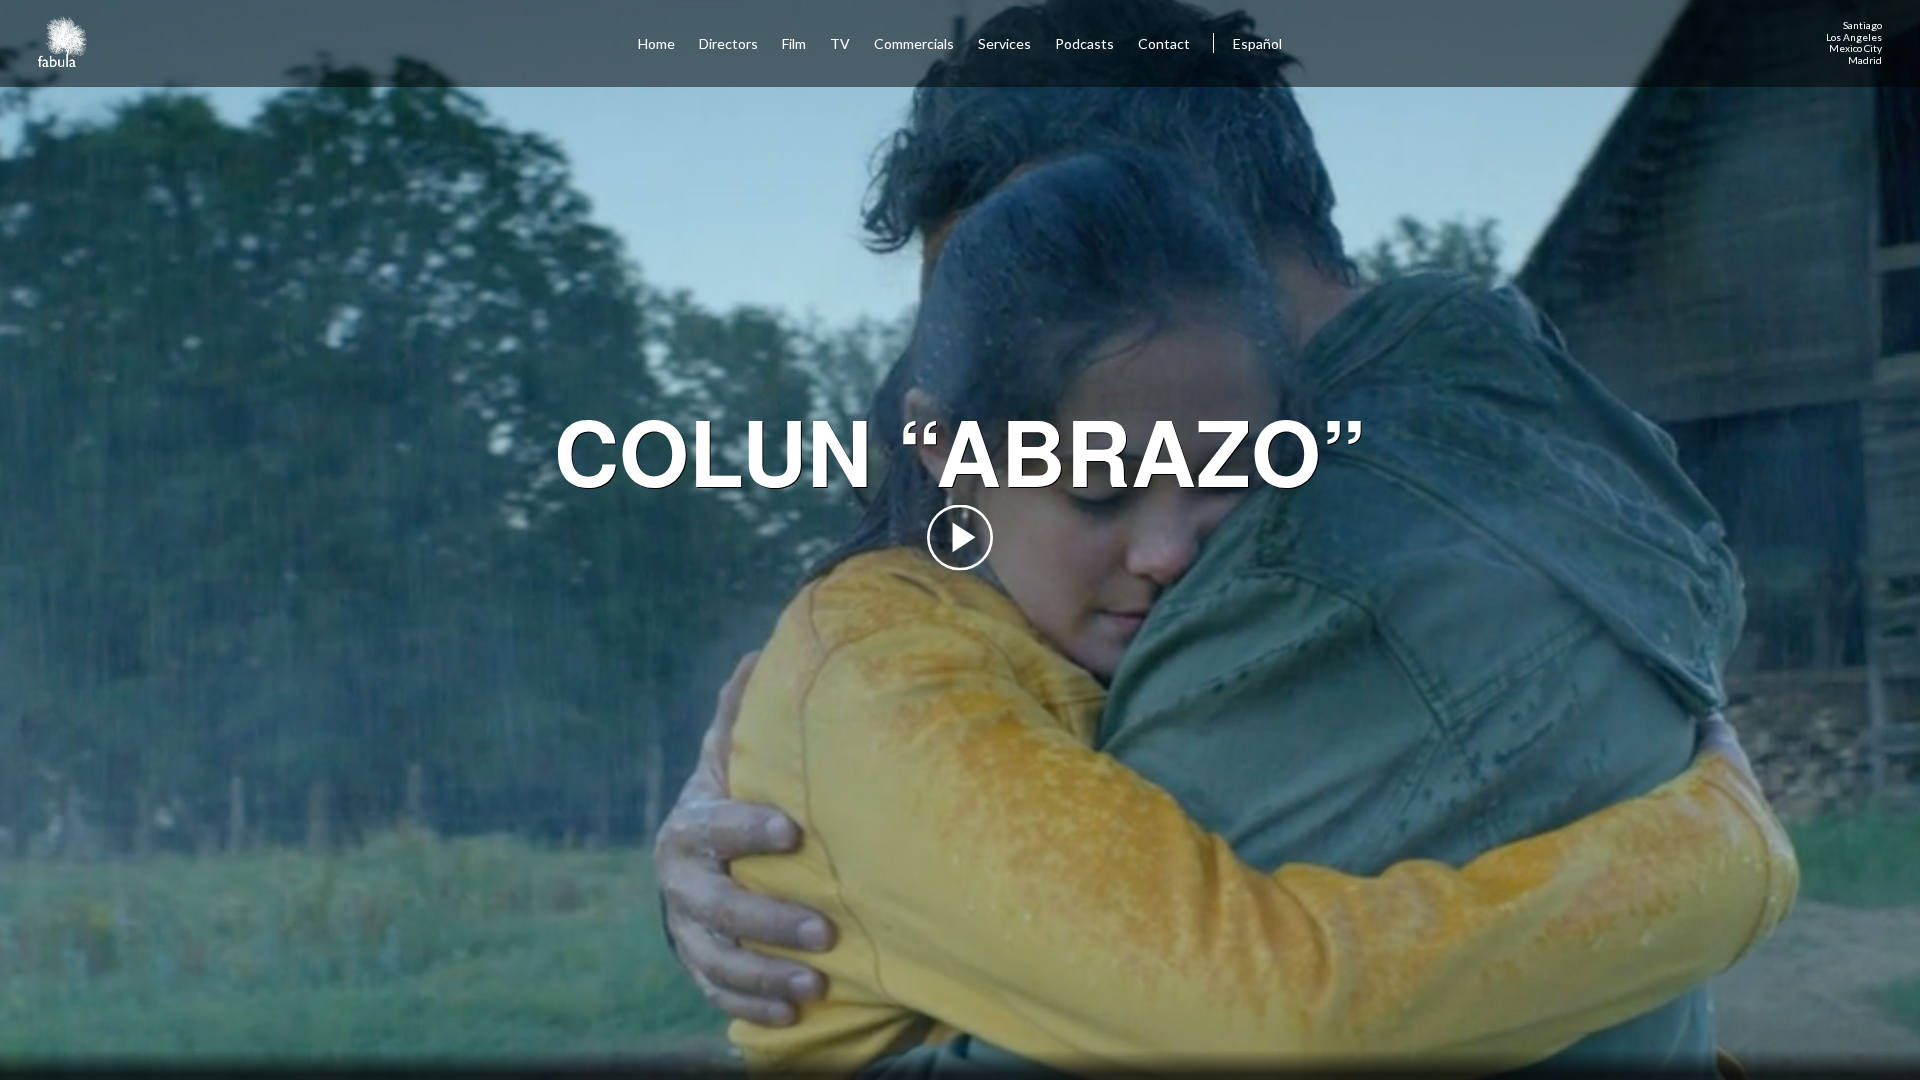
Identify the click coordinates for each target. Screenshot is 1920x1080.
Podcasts (1084, 43)
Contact (1165, 43)
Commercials (914, 43)
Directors (728, 43)
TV (840, 43)
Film (794, 43)
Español (1257, 43)
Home (656, 43)
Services (1004, 43)
